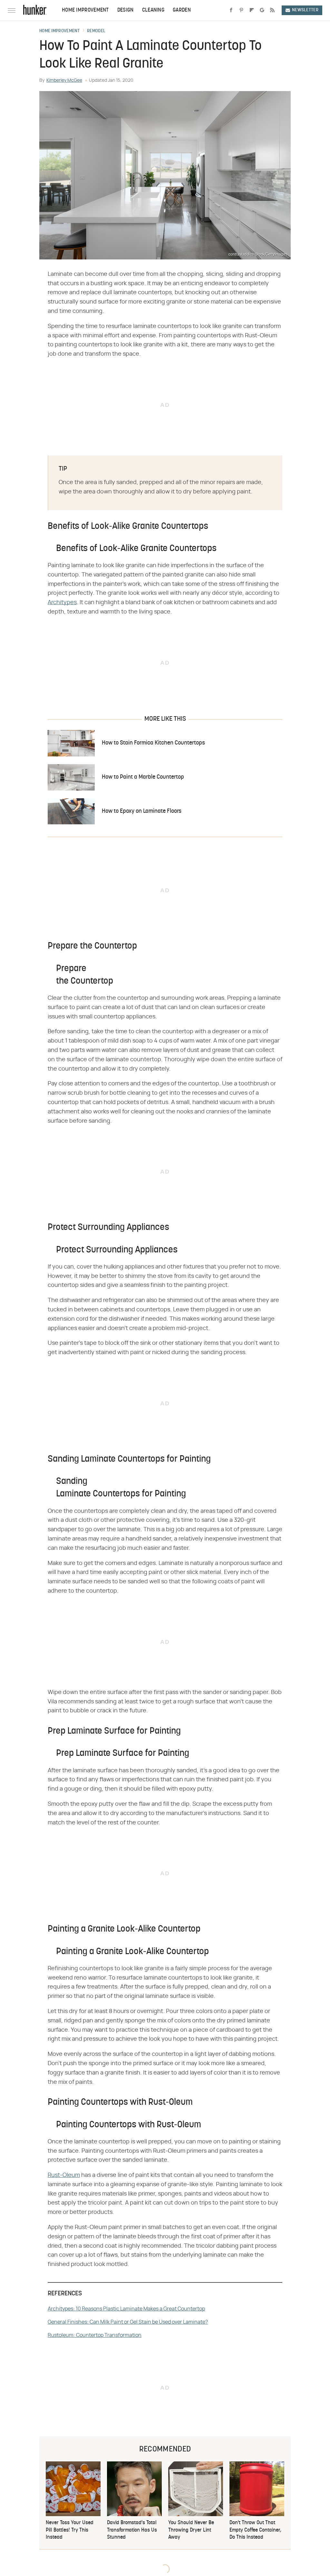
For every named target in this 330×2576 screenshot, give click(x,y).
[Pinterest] (241, 10)
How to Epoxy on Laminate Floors (142, 811)
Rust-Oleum (64, 2175)
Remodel (96, 31)
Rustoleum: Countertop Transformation (95, 2335)
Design (126, 10)
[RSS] (272, 10)
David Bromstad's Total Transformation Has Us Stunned (132, 2530)
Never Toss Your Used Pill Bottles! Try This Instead (70, 2530)
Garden (182, 10)
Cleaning (153, 10)
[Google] (262, 10)
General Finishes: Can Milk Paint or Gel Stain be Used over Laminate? (128, 2322)
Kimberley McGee (64, 80)
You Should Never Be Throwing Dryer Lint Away (191, 2530)
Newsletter (305, 10)
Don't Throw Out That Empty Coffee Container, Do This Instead (255, 2530)
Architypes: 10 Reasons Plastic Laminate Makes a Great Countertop (126, 2309)
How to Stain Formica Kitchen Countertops (153, 743)
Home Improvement (85, 10)
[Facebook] (231, 10)
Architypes (62, 603)
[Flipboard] (252, 10)
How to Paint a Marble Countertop (143, 777)
